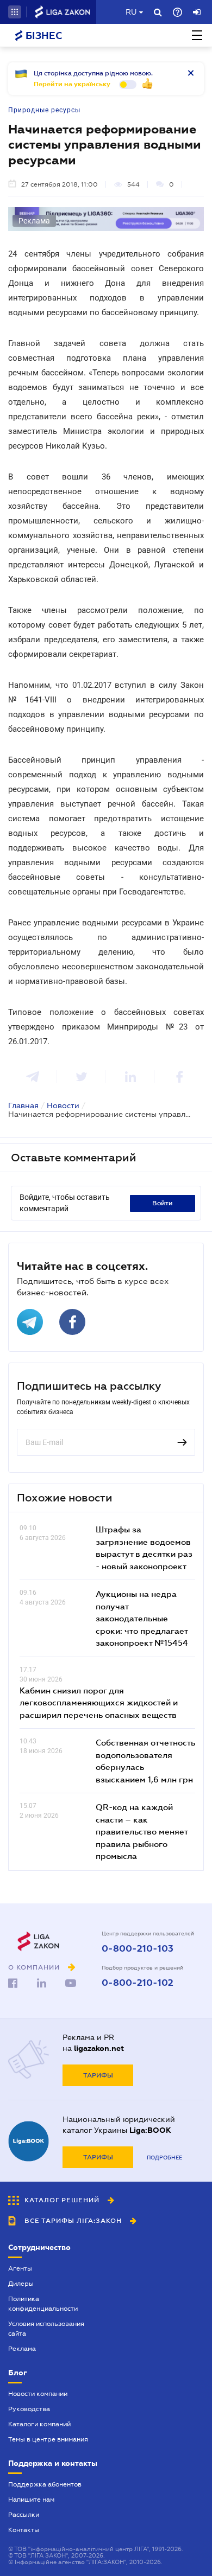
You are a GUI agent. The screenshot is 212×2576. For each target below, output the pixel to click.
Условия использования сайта (46, 2329)
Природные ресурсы (44, 110)
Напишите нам (31, 2500)
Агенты (20, 2268)
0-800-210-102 (138, 1983)
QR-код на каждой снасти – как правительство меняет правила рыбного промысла (142, 1831)
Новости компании (38, 2394)
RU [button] (131, 12)
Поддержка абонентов (45, 2484)
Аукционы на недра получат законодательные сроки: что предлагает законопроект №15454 (142, 1618)
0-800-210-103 (138, 1949)
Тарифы (98, 2075)
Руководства (29, 2409)
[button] (15, 12)
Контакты (24, 2530)
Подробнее (164, 2158)
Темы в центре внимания (48, 2439)
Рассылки (24, 2515)
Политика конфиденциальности (43, 2304)
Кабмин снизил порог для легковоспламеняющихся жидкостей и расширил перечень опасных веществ (99, 1702)
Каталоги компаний (39, 2424)
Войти (163, 1203)
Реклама (22, 2349)
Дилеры (21, 2284)
